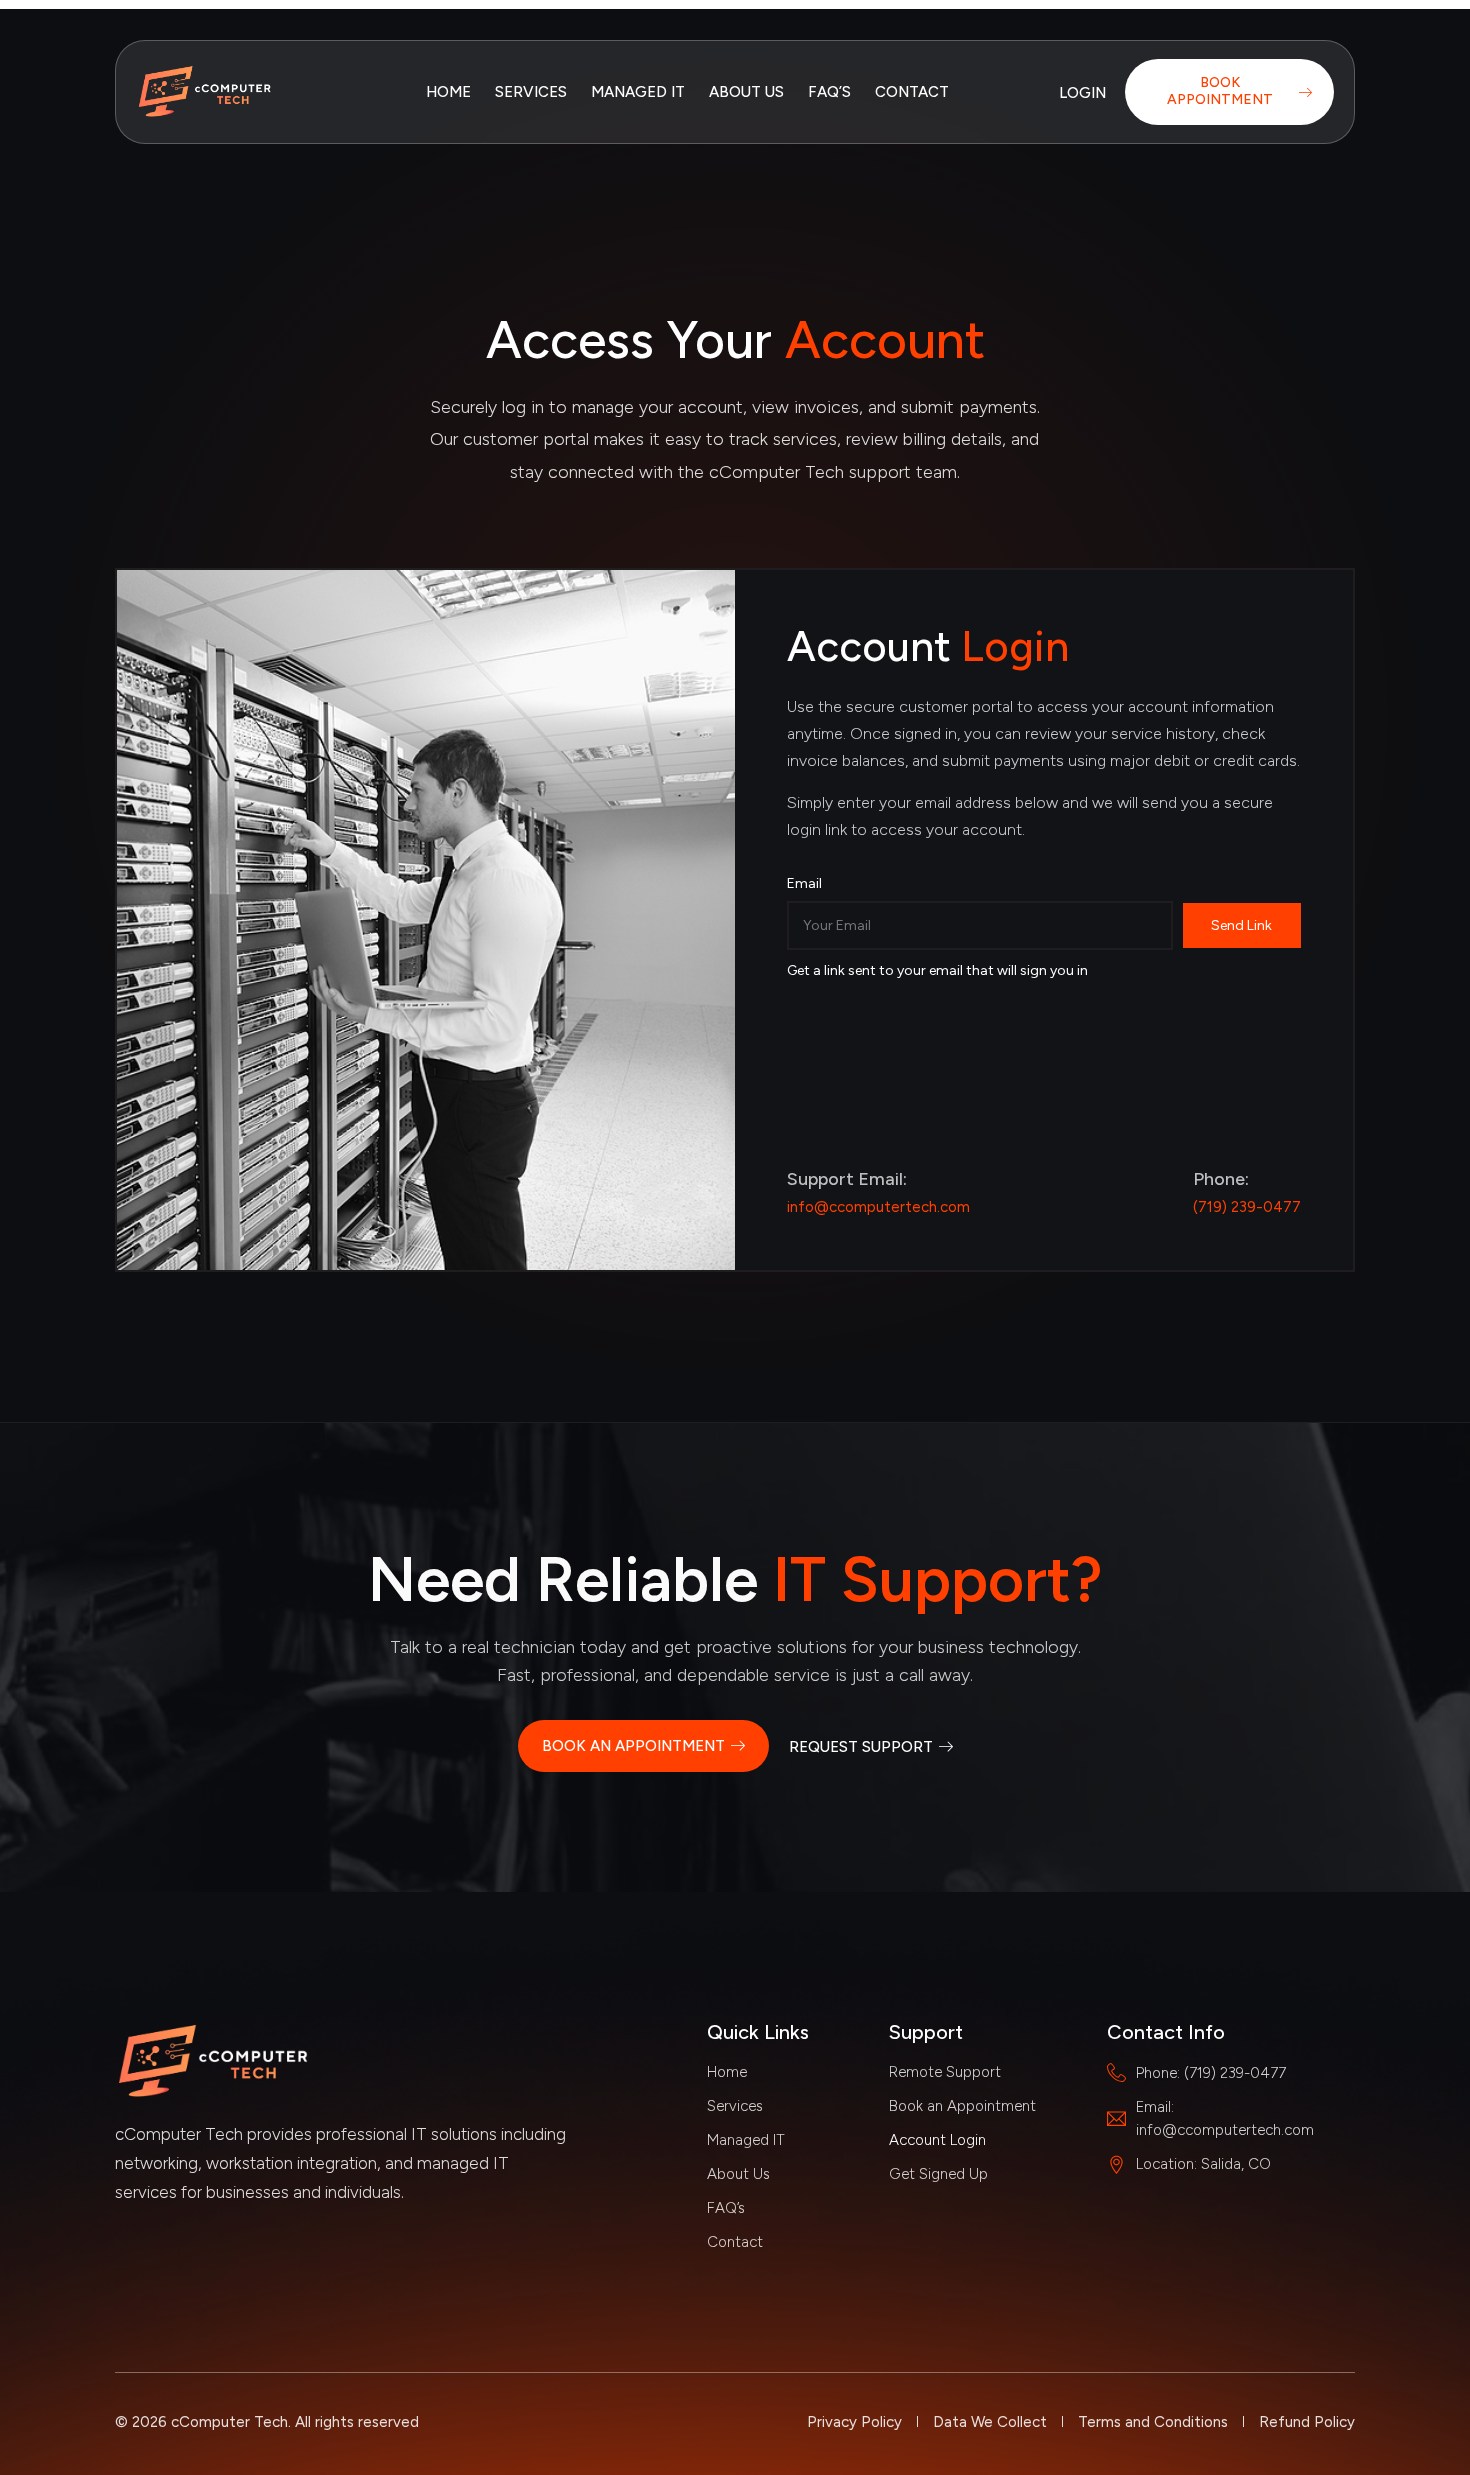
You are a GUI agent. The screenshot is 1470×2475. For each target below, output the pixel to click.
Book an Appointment (962, 2106)
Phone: (1221, 1179)
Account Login (937, 2140)
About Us (746, 92)
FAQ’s (829, 92)
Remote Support (945, 2072)
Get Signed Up (938, 2174)
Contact (912, 92)
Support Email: (847, 1179)
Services (531, 92)
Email (804, 884)
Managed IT (638, 92)
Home (448, 92)
